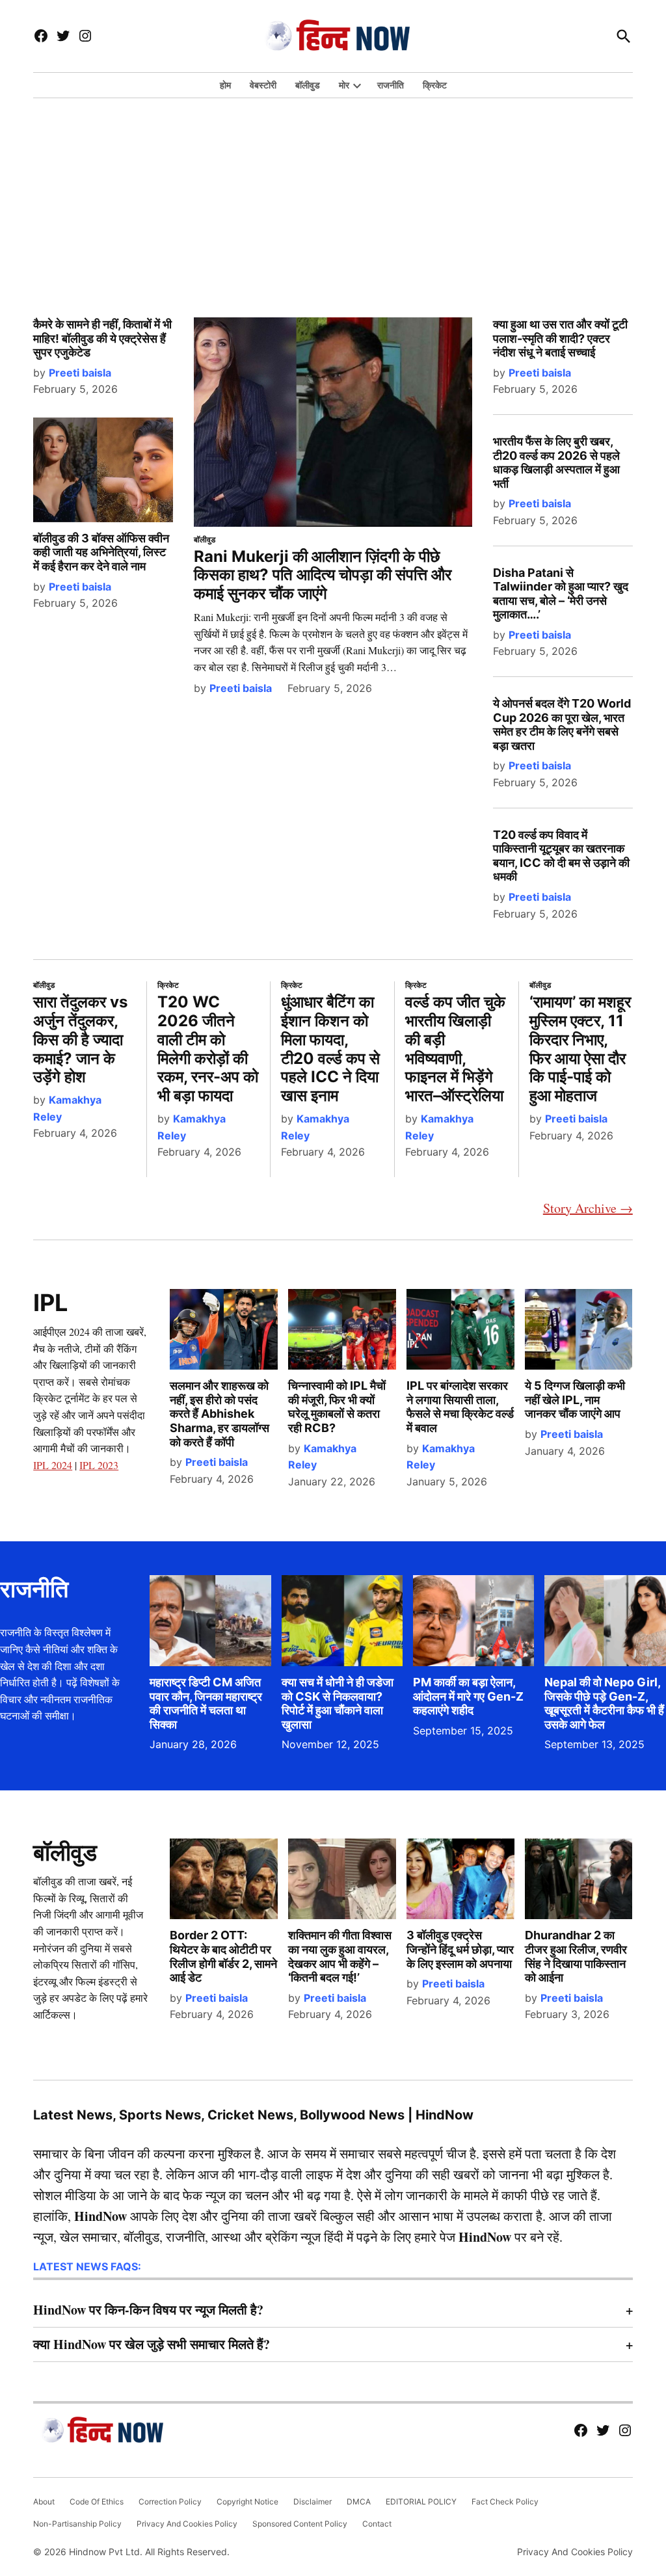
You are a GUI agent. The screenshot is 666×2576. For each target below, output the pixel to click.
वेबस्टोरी (263, 85)
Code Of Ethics (97, 2502)
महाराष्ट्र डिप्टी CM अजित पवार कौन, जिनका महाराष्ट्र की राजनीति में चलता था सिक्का (206, 1703)
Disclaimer (313, 2502)
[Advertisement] (333, 193)
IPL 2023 (99, 1465)
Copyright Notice (247, 2502)
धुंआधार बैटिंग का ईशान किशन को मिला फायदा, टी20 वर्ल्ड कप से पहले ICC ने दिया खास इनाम (330, 1049)
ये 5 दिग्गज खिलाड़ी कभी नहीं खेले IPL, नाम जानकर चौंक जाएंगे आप (575, 1400)
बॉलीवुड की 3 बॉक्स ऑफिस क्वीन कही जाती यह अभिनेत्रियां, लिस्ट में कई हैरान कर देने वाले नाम (101, 552)
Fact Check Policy (505, 2502)
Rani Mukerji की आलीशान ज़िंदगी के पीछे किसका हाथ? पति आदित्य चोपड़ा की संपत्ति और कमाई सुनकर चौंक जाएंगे (323, 575)
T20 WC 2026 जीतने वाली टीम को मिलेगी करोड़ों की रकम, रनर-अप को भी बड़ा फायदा (208, 1049)
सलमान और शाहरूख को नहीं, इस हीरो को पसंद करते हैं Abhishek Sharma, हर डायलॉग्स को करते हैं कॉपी (220, 1414)
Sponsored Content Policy (300, 2524)
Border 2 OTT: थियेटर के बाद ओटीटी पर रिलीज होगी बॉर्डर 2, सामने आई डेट (223, 1956)
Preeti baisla (80, 373)
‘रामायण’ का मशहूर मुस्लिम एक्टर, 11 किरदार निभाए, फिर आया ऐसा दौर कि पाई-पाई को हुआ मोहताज (580, 1049)
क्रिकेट (435, 85)
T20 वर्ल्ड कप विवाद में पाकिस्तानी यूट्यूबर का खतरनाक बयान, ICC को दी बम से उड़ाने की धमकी (561, 856)
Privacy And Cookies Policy (187, 2524)
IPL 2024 (53, 1465)
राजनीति (391, 85)
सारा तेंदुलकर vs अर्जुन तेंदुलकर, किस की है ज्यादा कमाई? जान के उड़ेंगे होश (80, 1039)
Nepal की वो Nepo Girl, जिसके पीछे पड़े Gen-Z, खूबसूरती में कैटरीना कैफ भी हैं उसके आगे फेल (604, 1703)
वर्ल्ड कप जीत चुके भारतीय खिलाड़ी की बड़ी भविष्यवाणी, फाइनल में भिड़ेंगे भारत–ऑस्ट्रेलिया (455, 1049)
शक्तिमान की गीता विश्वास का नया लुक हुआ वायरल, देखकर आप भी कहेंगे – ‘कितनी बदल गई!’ (340, 1956)
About (44, 2502)
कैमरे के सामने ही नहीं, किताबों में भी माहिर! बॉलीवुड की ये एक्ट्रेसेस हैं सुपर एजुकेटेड (102, 338)
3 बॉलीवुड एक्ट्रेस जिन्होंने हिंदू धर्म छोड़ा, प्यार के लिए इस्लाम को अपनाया (460, 1949)
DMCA (359, 2502)
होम (225, 85)
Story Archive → (588, 1208)
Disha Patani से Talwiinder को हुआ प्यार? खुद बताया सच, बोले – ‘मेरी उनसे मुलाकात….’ (561, 594)
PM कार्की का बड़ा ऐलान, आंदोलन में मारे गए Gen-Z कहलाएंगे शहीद (468, 1696)
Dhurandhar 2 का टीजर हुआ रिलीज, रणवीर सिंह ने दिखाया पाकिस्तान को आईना (576, 1956)
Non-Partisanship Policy (77, 2524)
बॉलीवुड (308, 85)
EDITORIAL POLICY (421, 2502)
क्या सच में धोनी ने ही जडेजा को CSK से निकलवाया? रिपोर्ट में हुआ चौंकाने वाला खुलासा (338, 1703)
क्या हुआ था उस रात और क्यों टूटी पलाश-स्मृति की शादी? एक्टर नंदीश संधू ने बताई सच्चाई (560, 338)
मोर (344, 85)
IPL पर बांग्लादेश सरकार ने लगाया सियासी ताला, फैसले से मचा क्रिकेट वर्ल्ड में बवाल (460, 1407)
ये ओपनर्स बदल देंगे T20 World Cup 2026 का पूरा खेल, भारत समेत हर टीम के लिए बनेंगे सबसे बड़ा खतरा (562, 724)
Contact (377, 2524)
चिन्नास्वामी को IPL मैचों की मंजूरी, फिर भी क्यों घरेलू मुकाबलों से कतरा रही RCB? (337, 1407)
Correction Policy (170, 2502)
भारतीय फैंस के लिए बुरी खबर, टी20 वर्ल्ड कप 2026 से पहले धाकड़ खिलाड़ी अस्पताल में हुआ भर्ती (556, 462)
